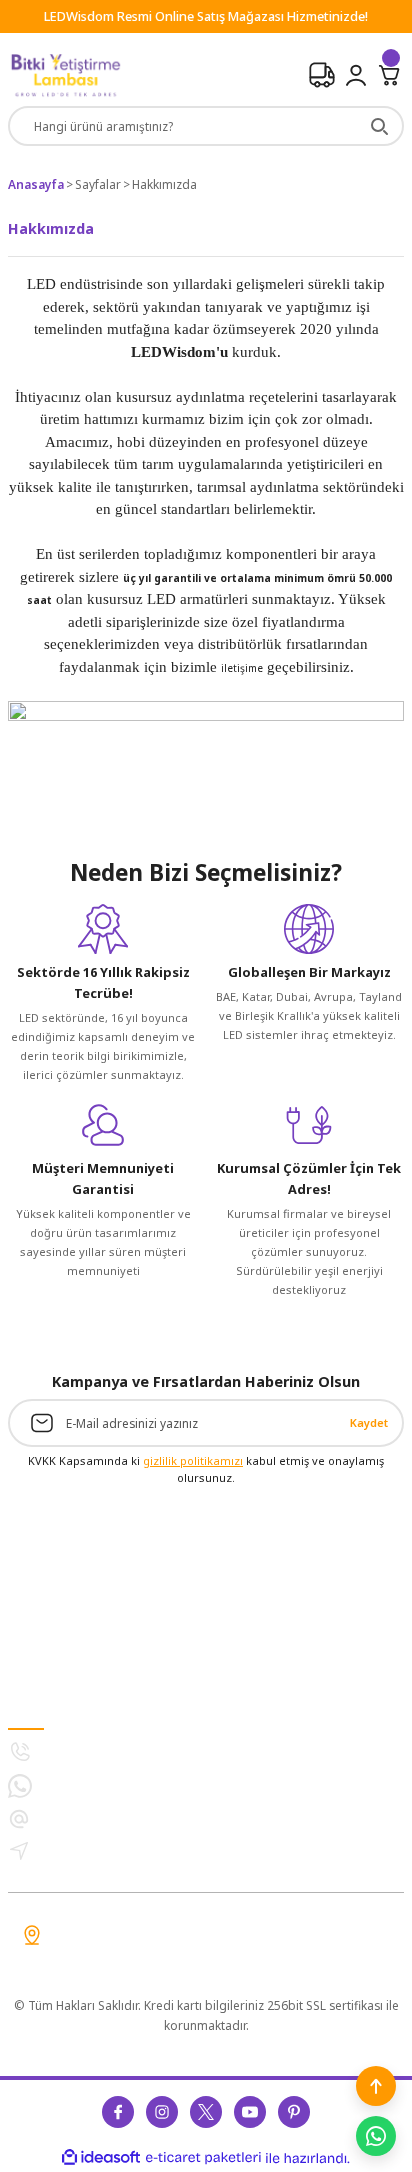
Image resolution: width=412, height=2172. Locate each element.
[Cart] (390, 75)
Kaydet (369, 1422)
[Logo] (65, 75)
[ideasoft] (101, 2158)
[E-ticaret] (203, 2157)
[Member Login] (356, 75)
